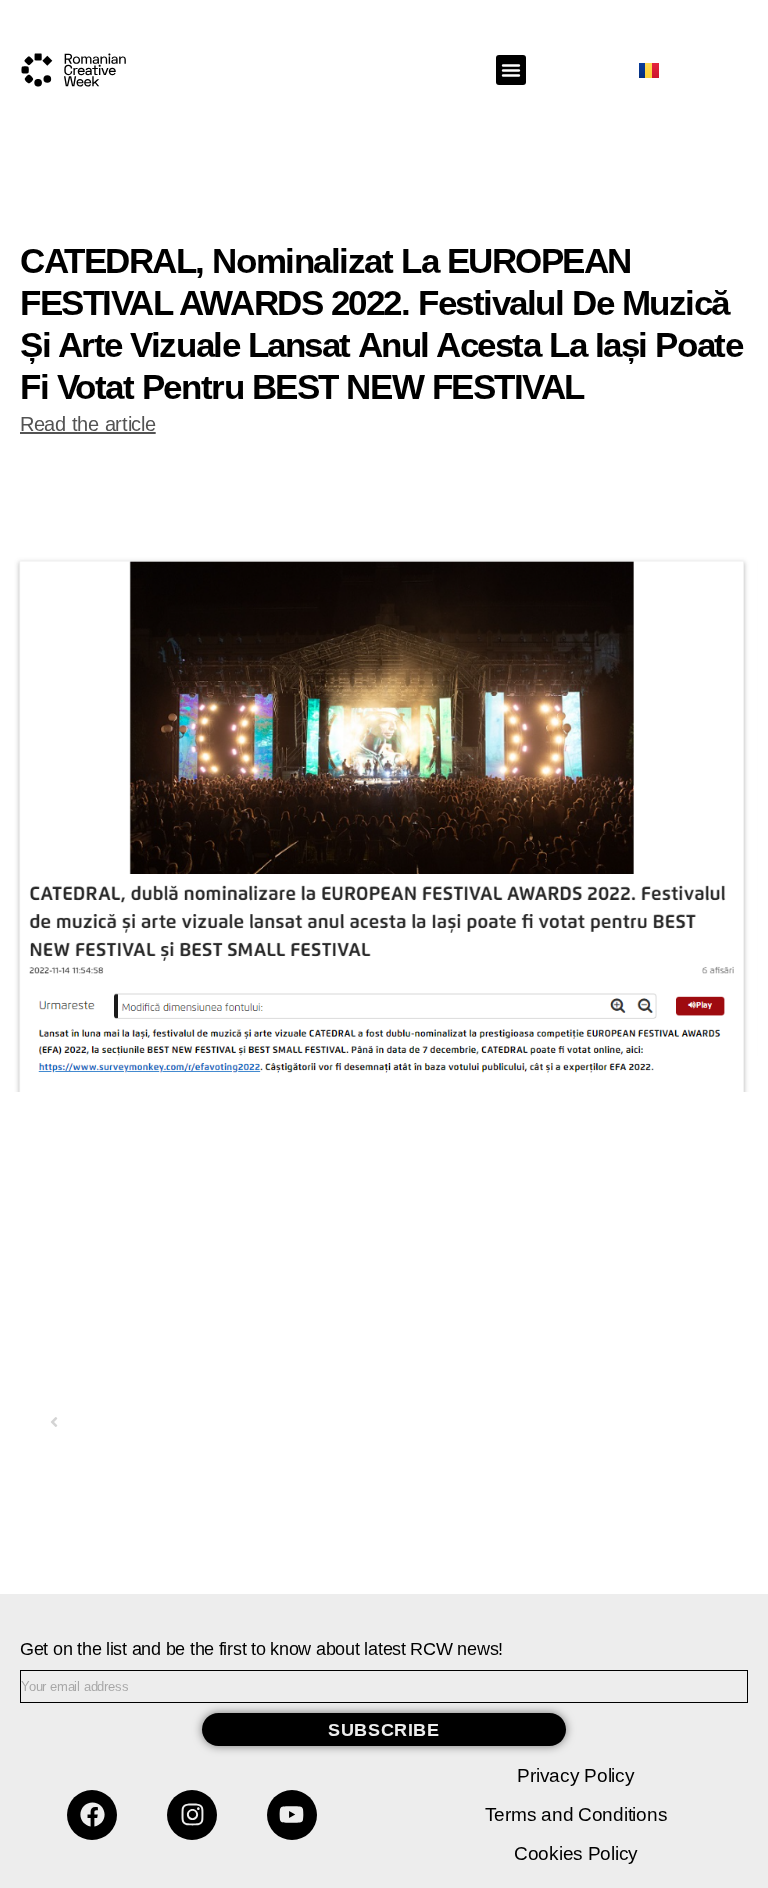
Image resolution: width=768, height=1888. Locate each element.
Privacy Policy (575, 1775)
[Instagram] (192, 1815)
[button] (511, 70)
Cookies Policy (576, 1853)
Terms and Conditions (576, 1814)
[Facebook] (92, 1815)
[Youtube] (292, 1815)
